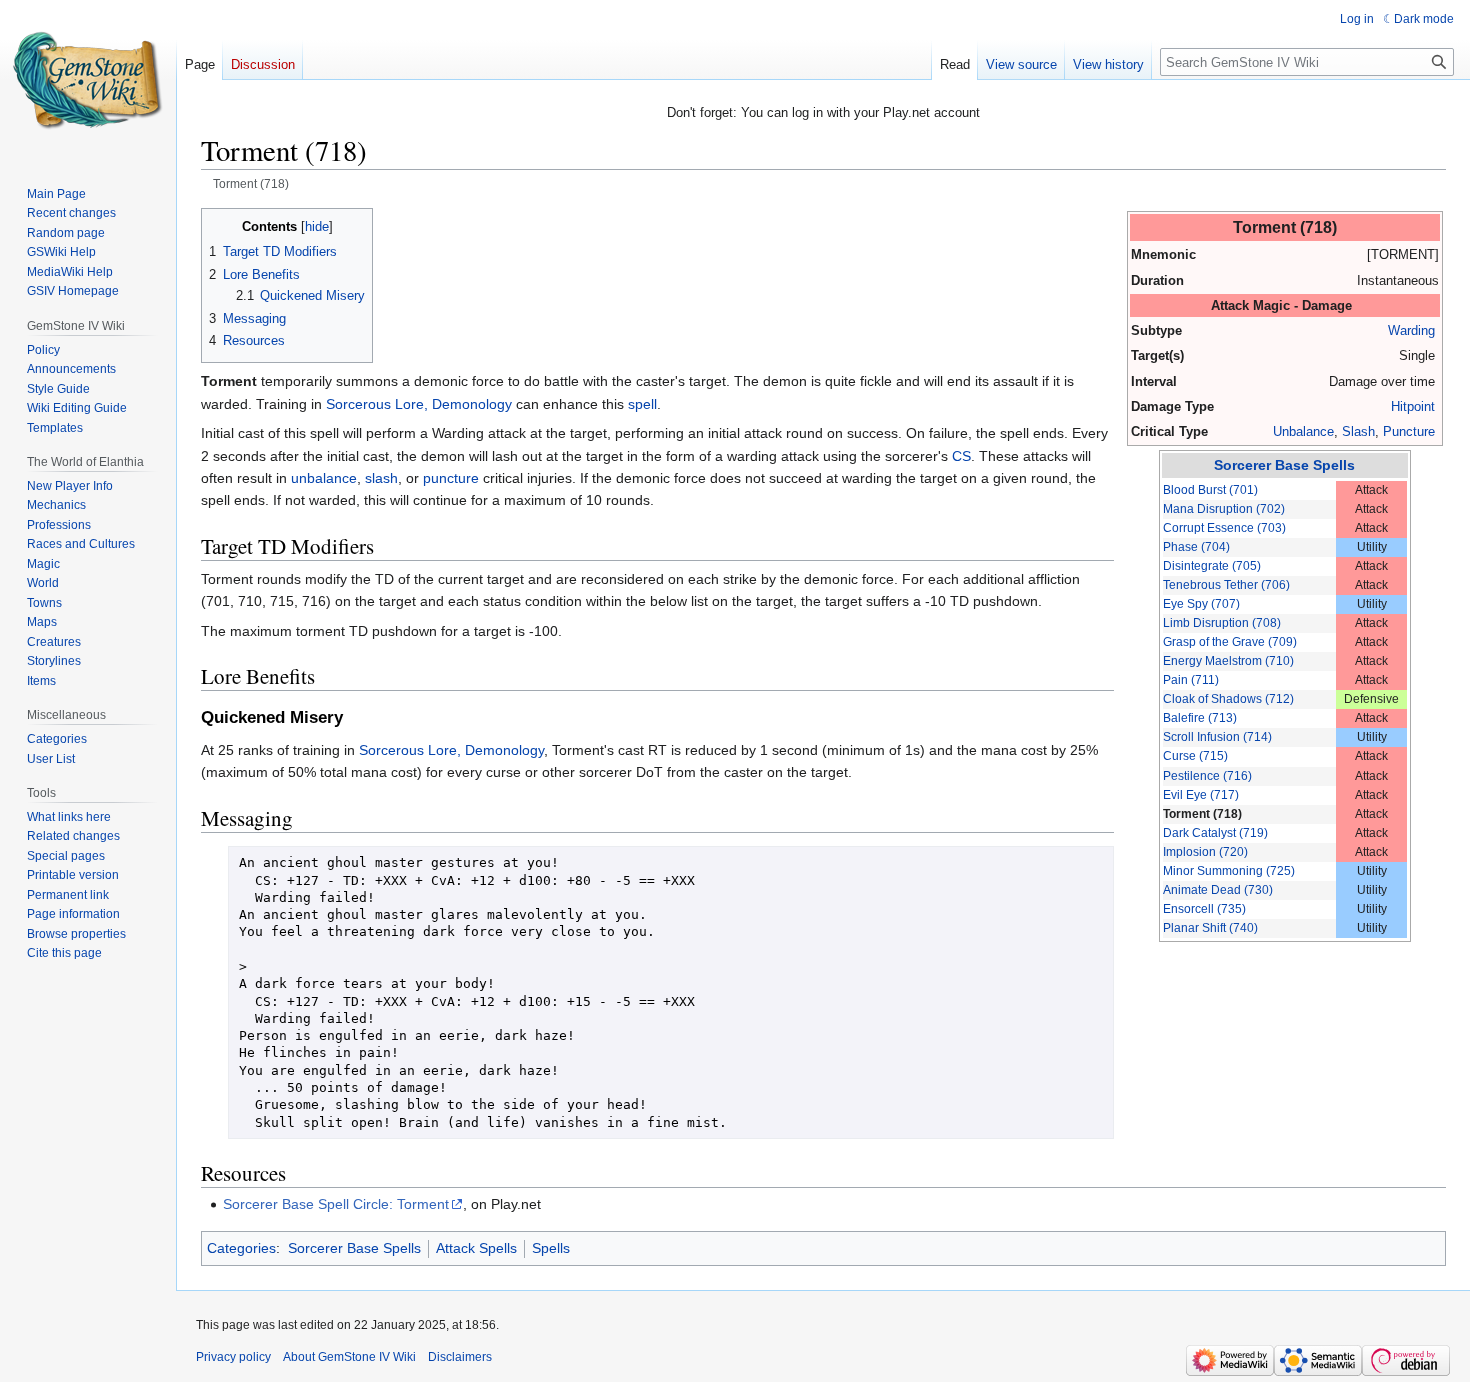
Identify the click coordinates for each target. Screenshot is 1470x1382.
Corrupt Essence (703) (1224, 528)
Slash (1358, 431)
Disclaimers (460, 1357)
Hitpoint (1413, 406)
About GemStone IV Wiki (349, 1357)
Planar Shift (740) (1210, 928)
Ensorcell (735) (1204, 909)
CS (961, 456)
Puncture (1409, 431)
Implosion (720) (1205, 852)
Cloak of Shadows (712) (1228, 699)
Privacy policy (233, 1357)
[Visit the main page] (88, 80)
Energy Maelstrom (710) (1228, 661)
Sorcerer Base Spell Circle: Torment (336, 1204)
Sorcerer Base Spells (1284, 465)
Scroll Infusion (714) (1217, 737)
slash (381, 478)
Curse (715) (1195, 756)
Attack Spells (476, 1248)
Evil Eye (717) (1201, 795)
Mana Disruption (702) (1224, 509)
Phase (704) (1196, 547)
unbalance (324, 478)
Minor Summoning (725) (1229, 871)
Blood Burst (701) (1210, 490)
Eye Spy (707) (1201, 604)
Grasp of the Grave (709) (1230, 642)
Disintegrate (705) (1212, 566)
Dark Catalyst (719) (1215, 833)
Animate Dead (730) (1218, 890)
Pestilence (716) (1207, 776)
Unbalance (1303, 431)
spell (642, 404)
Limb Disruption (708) (1222, 623)
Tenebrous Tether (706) (1226, 585)
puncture (451, 478)
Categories (241, 1248)
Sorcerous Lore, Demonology (419, 404)
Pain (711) (1191, 680)
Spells (551, 1248)
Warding (1411, 330)
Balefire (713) (1200, 718)
